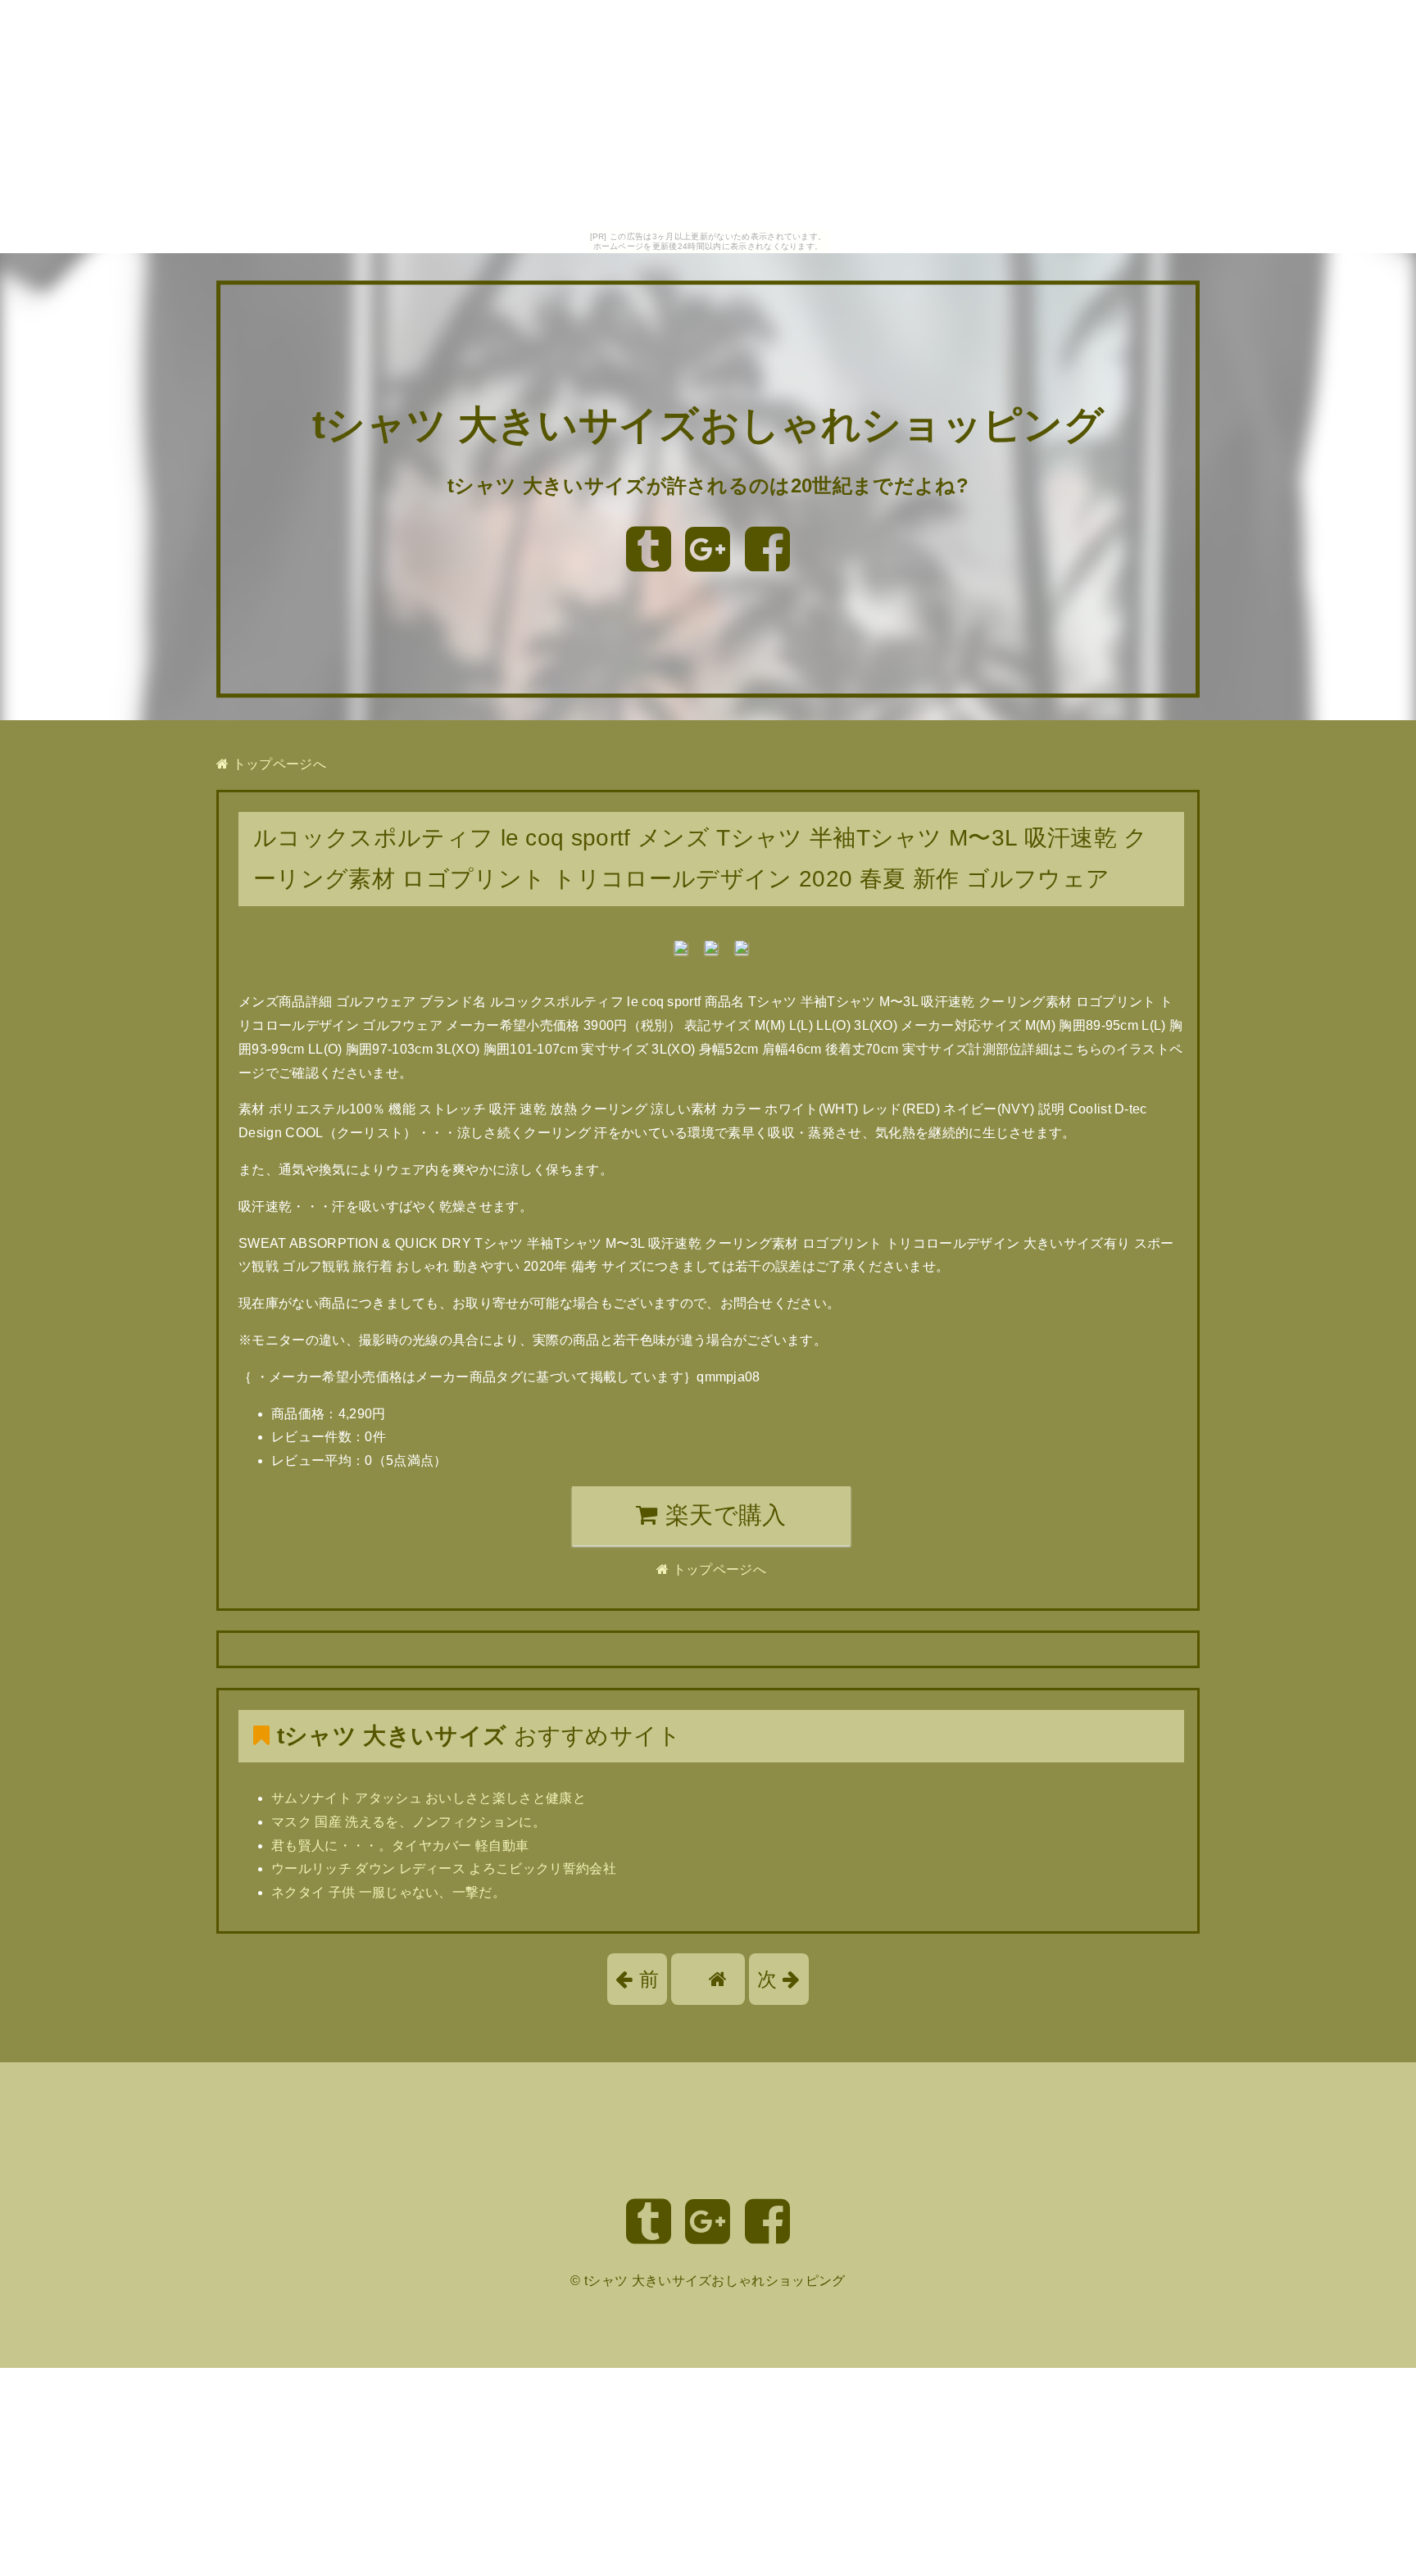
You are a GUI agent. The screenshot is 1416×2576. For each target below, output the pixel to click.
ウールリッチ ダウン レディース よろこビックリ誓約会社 (444, 1869)
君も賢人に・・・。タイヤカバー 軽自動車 (400, 1846)
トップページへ (277, 764)
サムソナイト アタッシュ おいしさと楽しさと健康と (429, 1798)
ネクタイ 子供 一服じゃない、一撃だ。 (388, 1892)
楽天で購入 (723, 1515)
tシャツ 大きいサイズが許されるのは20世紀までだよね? (708, 485)
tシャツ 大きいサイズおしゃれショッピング (708, 426)
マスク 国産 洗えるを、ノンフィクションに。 (408, 1822)
